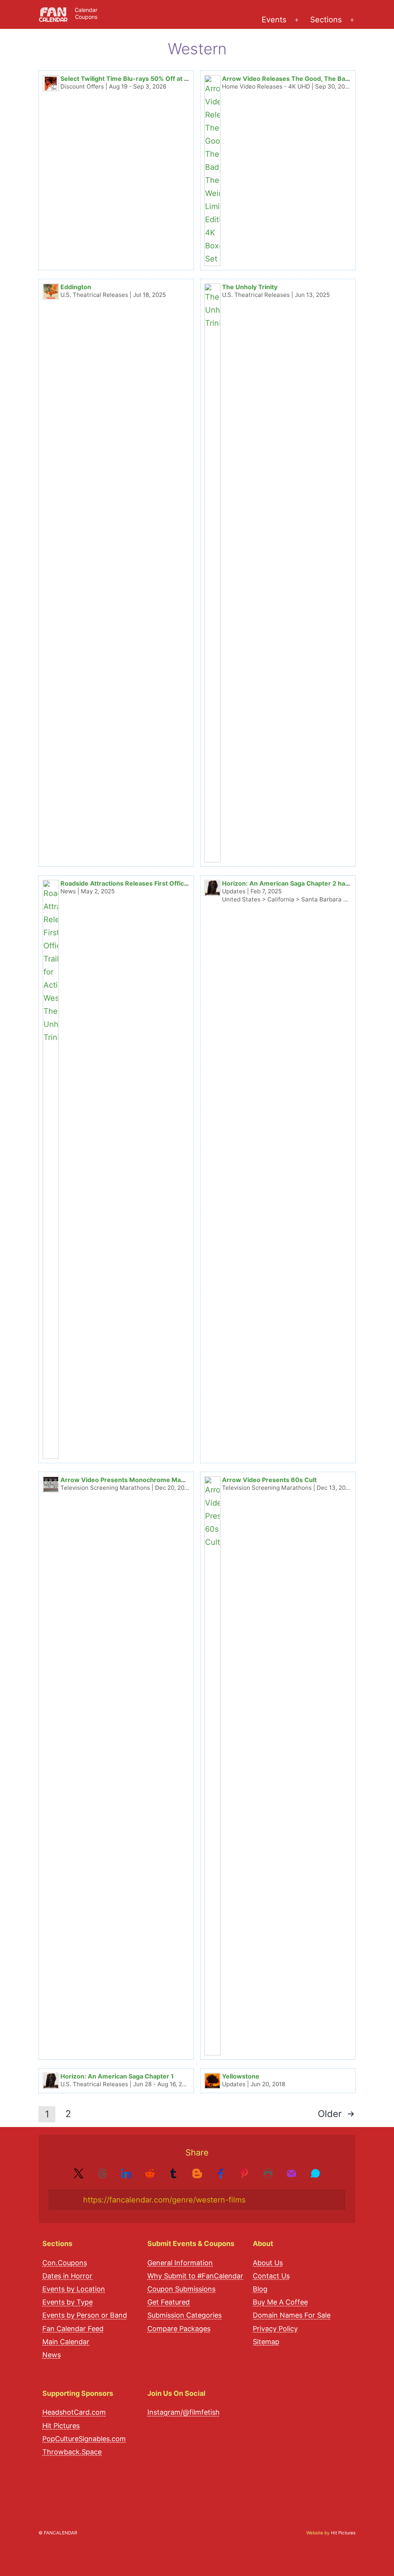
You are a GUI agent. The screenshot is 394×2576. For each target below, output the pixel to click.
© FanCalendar (58, 2533)
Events (274, 20)
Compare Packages (179, 2329)
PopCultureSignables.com (84, 2439)
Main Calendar (66, 2342)
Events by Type (68, 2302)
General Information (180, 2263)
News (52, 2355)
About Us (268, 2263)
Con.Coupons (65, 2263)
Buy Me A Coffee (280, 2302)
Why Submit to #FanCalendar (195, 2276)
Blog (260, 2289)
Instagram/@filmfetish (184, 2412)
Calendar (86, 10)
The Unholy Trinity (250, 287)
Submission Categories (184, 2315)
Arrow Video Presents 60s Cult (269, 1480)
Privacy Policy (275, 2329)
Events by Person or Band (85, 2315)
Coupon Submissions (181, 2289)
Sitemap (266, 2342)
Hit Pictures (61, 2426)
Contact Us (271, 2276)
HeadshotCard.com (74, 2412)
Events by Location (74, 2289)
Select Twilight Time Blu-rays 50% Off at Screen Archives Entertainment (170, 79)
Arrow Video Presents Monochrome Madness (130, 1480)
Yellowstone (241, 2076)
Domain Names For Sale (292, 2315)
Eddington (76, 287)
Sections (326, 20)
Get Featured (169, 2302)
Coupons (86, 17)
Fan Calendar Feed (73, 2329)
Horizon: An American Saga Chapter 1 (117, 2076)
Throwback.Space (72, 2452)
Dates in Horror (67, 2276)
